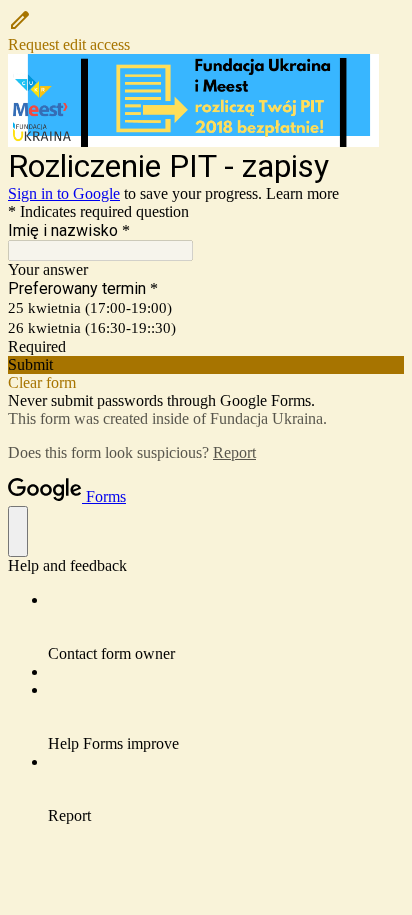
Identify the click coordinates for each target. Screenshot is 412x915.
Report (234, 452)
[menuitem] (226, 627)
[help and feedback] (18, 531)
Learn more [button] (302, 193)
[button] (206, 31)
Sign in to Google (64, 193)
